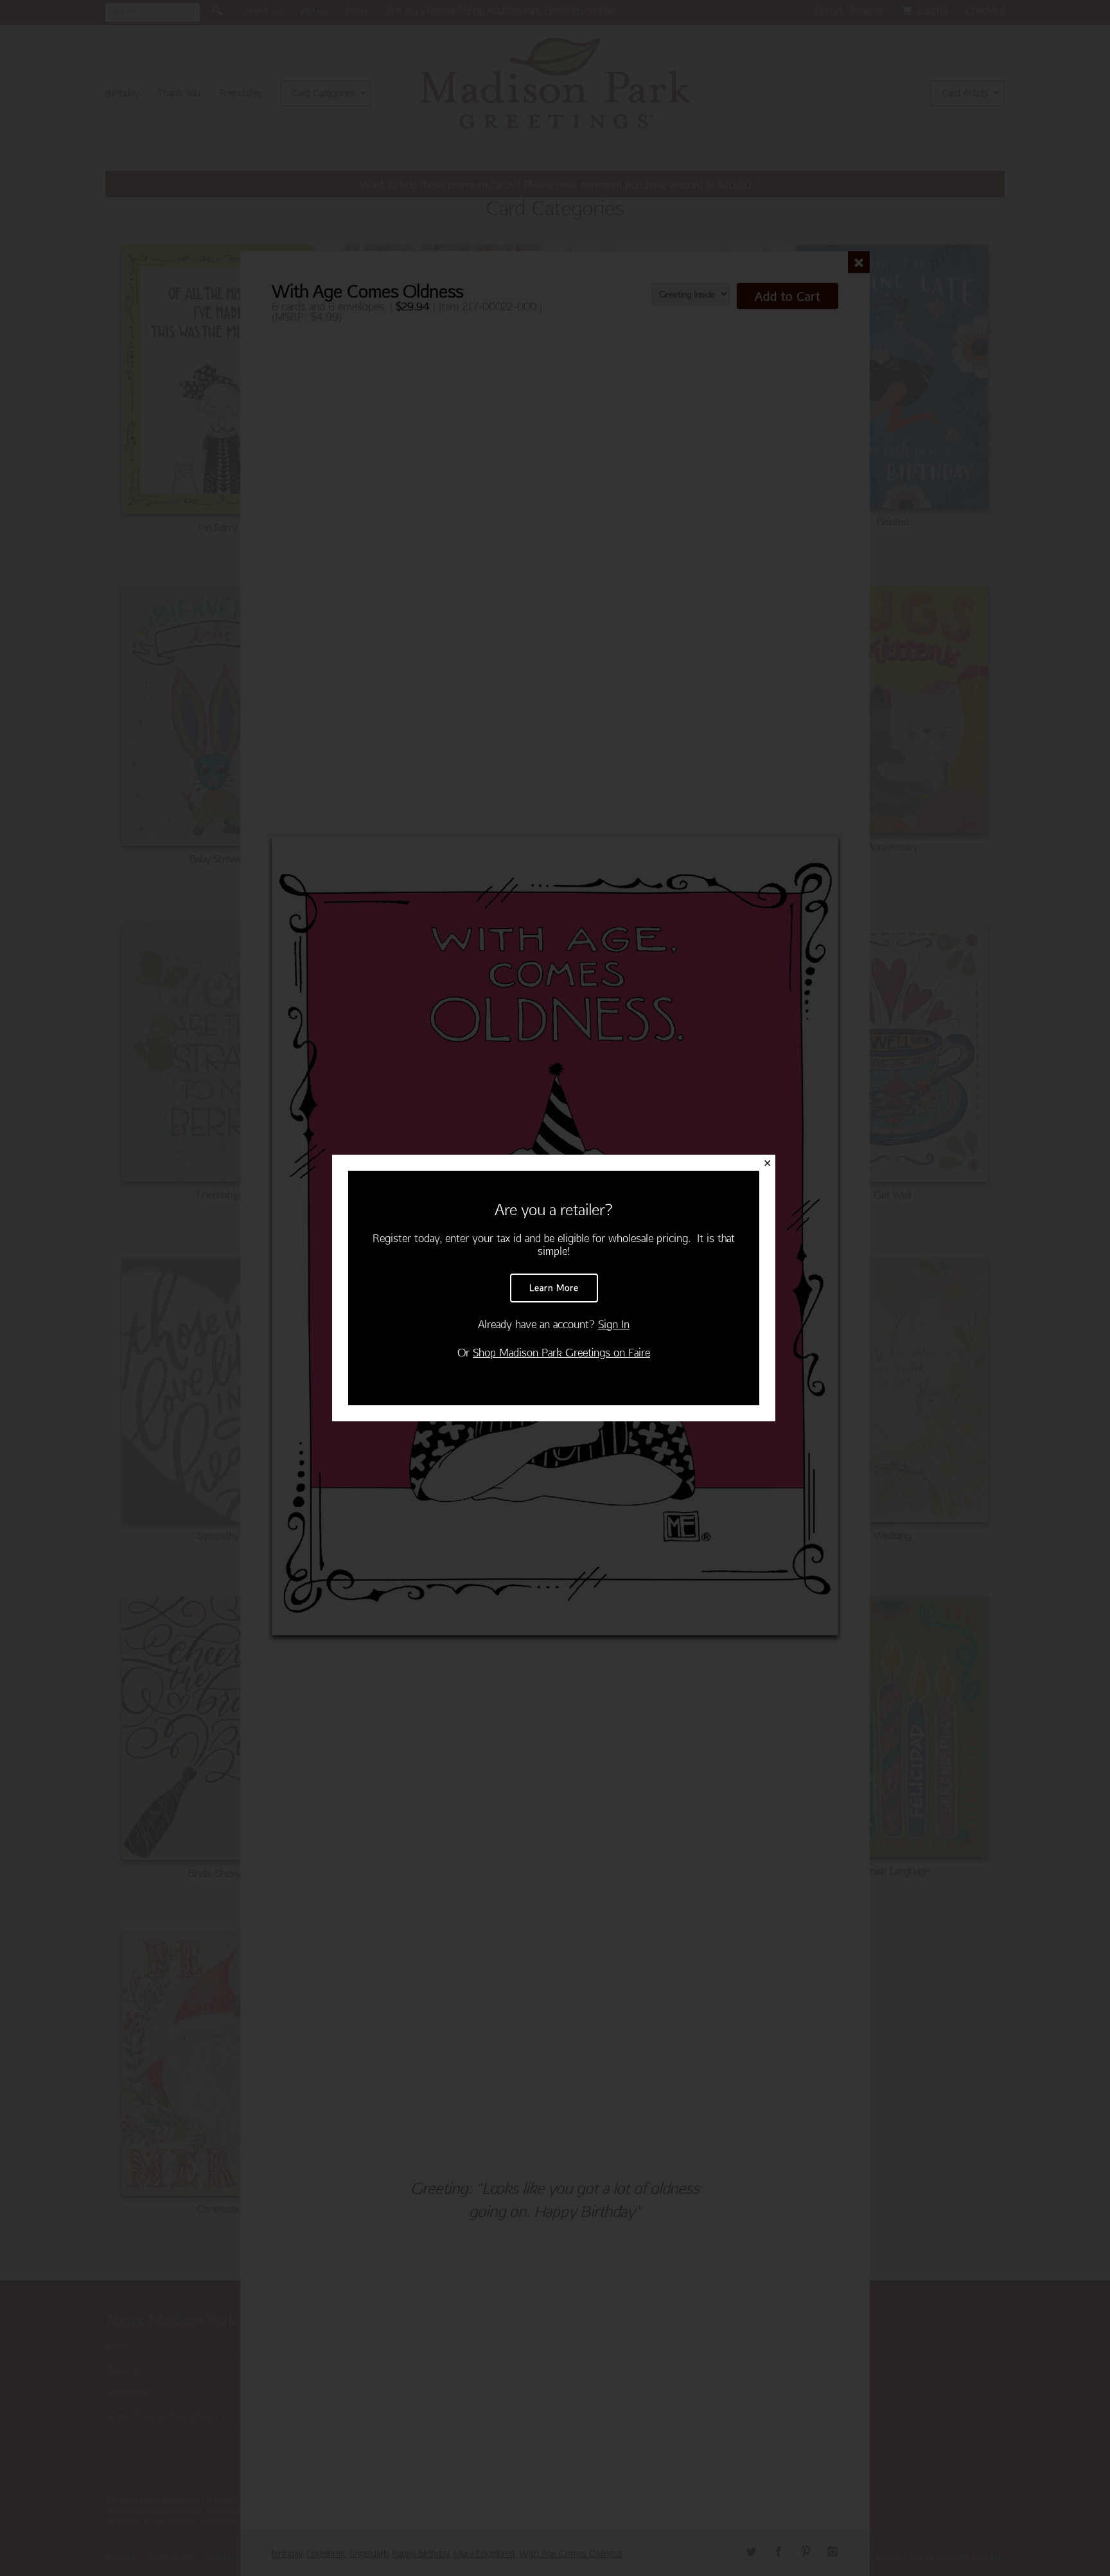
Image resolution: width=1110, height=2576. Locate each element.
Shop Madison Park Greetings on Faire (561, 1352)
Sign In (614, 1324)
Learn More (554, 1288)
